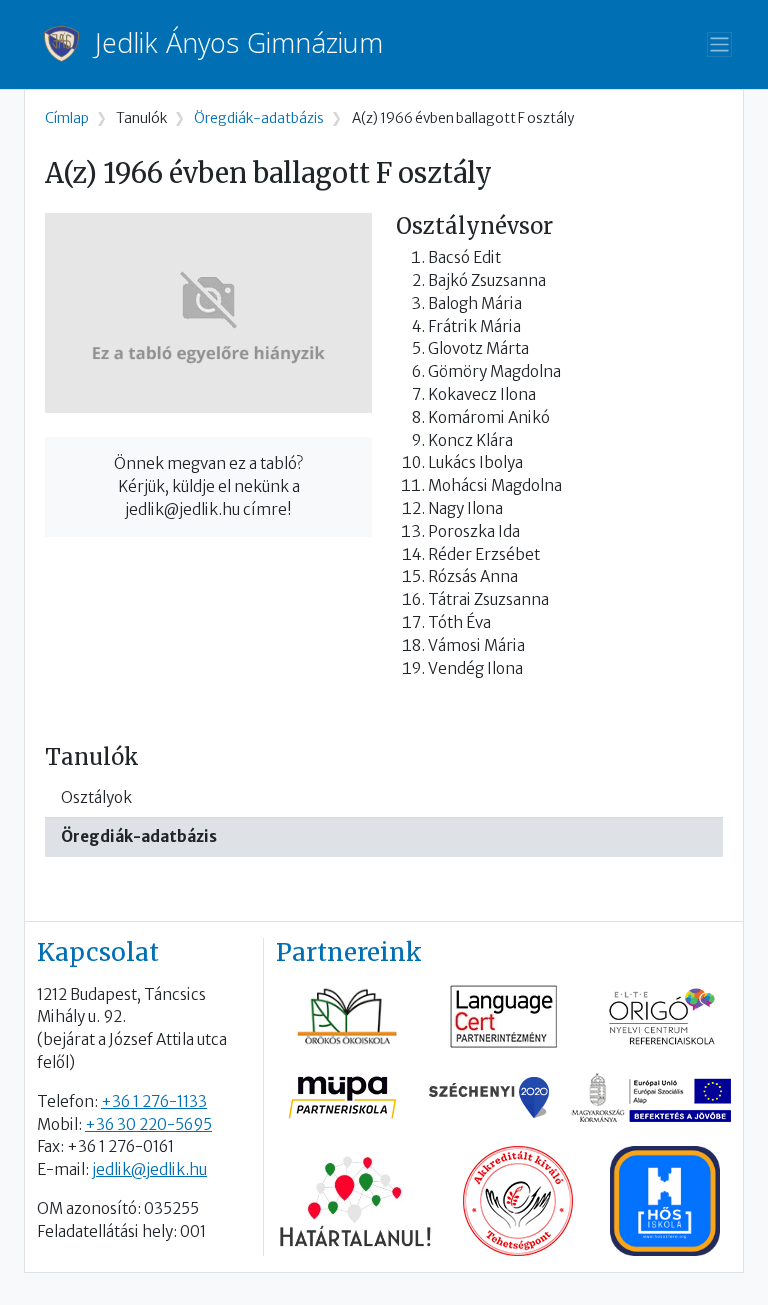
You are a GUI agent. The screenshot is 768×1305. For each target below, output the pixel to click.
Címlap (67, 118)
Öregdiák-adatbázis (139, 836)
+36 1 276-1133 (154, 1101)
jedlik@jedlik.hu (149, 1169)
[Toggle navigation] (719, 44)
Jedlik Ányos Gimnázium (239, 43)
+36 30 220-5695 (148, 1124)
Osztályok (96, 797)
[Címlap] (69, 44)
